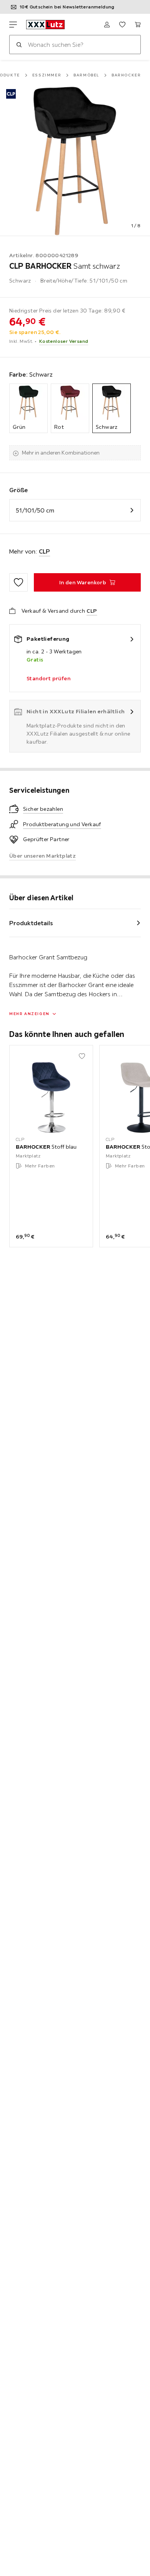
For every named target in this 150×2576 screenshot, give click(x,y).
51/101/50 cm (35, 510)
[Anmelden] (107, 25)
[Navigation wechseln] (13, 25)
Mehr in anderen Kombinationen (61, 453)
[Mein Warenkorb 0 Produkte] (138, 25)
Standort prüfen (48, 678)
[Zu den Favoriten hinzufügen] (18, 582)
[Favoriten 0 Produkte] (122, 25)
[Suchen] (19, 45)
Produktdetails (31, 923)
